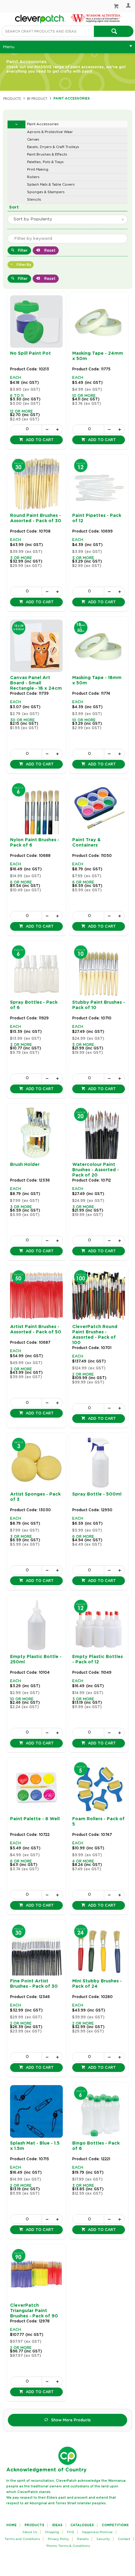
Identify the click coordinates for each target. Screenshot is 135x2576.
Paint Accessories (43, 124)
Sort (14, 207)
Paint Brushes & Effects (47, 155)
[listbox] (68, 219)
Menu (9, 47)
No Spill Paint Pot (30, 353)
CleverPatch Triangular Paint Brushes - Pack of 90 (34, 2311)
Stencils (34, 200)
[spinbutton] (26, 429)
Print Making (38, 170)
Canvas (33, 139)
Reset (49, 250)
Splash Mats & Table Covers (51, 185)
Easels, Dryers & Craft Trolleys (53, 147)
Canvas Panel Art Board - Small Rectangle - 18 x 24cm (36, 683)
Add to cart (39, 440)
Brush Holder (25, 1165)
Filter (23, 250)
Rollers (33, 177)
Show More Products (71, 2420)
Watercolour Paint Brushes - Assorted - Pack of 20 (96, 1170)
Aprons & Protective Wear (50, 132)
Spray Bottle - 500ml (97, 1494)
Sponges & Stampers (46, 192)
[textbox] (48, 31)
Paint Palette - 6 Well (35, 1819)
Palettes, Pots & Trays (45, 162)
